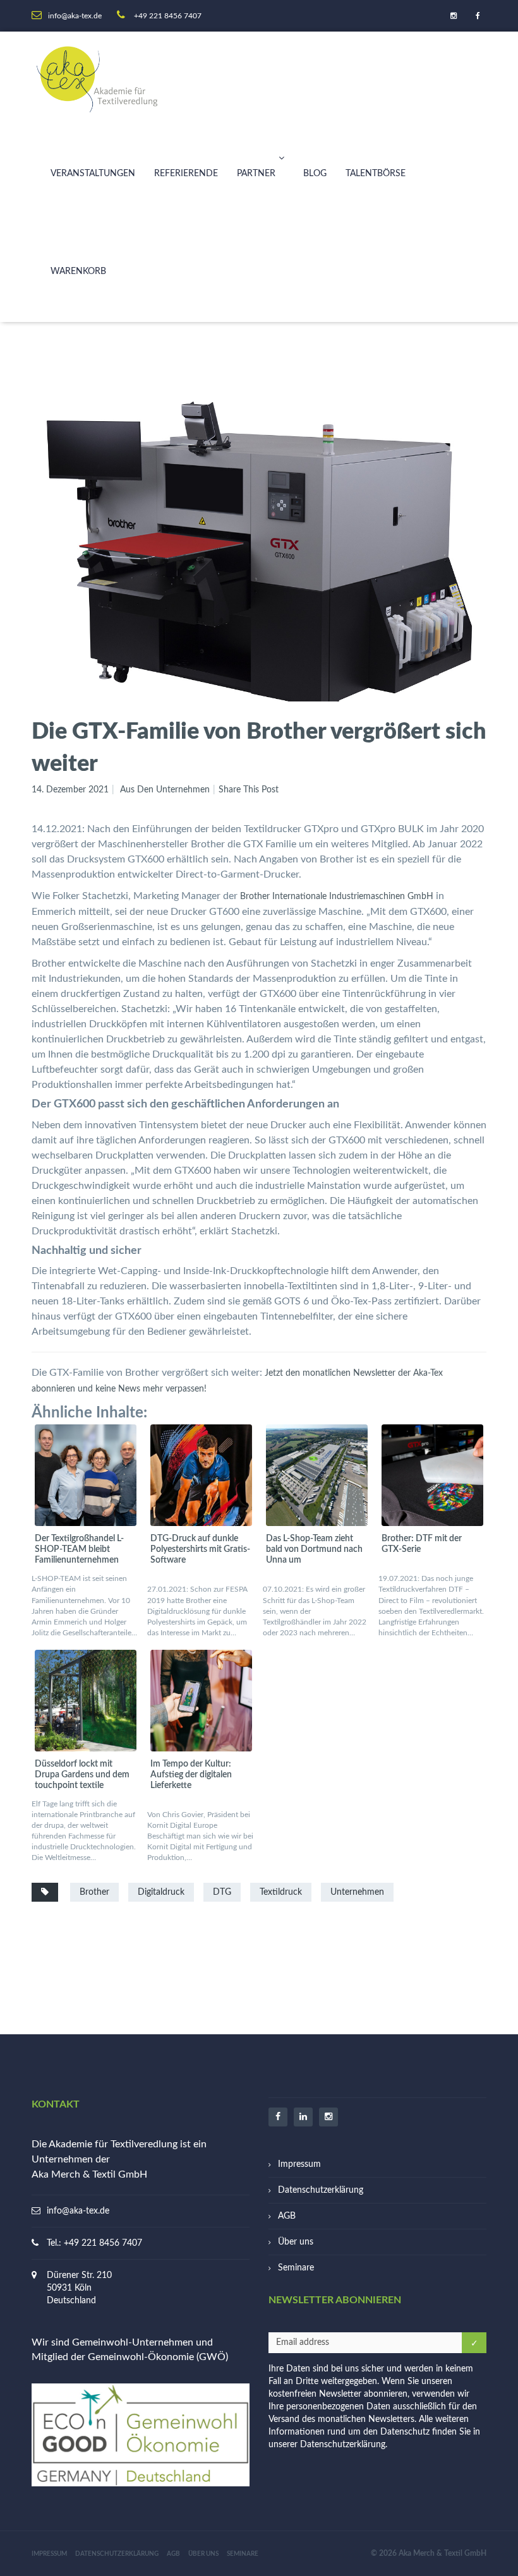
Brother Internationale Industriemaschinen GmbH (337, 897)
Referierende (186, 174)
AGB (287, 2216)
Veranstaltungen (93, 174)
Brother (94, 1892)
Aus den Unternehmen (165, 790)
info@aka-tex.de (78, 2211)
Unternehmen (357, 1892)
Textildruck (281, 1892)
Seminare (296, 2268)
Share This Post (249, 790)
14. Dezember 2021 (70, 790)
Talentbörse (376, 174)
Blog (315, 174)
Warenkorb (78, 271)
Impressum (299, 2164)
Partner (256, 174)
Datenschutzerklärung (321, 2190)
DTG (222, 1892)
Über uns (296, 2242)
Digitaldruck (161, 1892)
